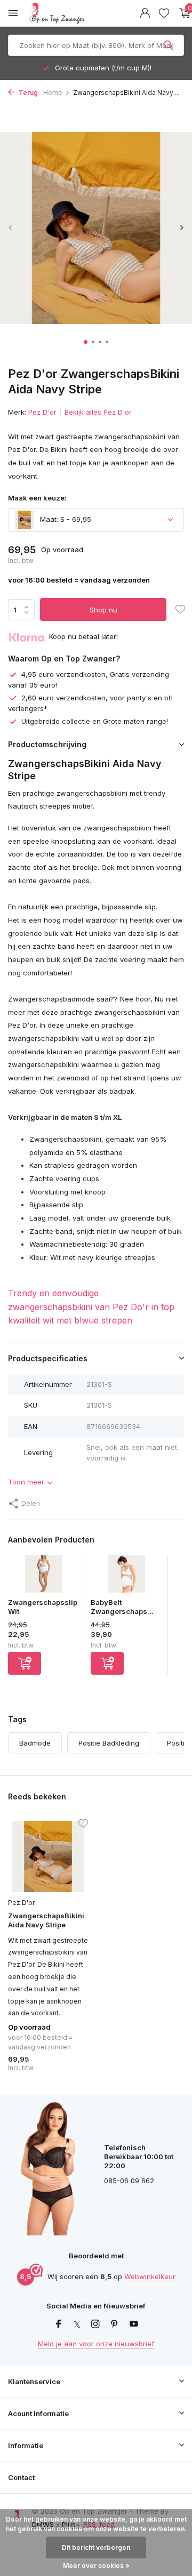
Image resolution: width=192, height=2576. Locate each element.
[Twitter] (77, 2324)
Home (53, 92)
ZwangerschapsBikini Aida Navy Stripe (46, 1920)
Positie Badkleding (109, 1743)
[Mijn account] (145, 13)
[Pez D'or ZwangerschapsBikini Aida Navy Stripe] (48, 1856)
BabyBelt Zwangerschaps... (122, 1607)
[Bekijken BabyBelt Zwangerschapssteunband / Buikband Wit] (126, 1577)
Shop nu (103, 610)
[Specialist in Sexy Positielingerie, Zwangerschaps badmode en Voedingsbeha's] (82, 13)
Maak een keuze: (37, 498)
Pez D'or (42, 412)
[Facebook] (59, 2324)
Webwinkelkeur (150, 2276)
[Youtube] (134, 2324)
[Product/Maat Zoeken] (169, 45)
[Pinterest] (115, 2324)
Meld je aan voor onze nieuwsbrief (96, 2344)
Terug (27, 92)
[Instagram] (95, 2324)
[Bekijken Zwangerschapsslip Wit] (44, 1577)
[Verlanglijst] (164, 13)
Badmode (35, 1743)
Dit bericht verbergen (96, 2547)
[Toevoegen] (25, 1663)
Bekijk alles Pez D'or (98, 412)
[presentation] (11, 227)
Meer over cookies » (96, 2566)
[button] (86, 342)
